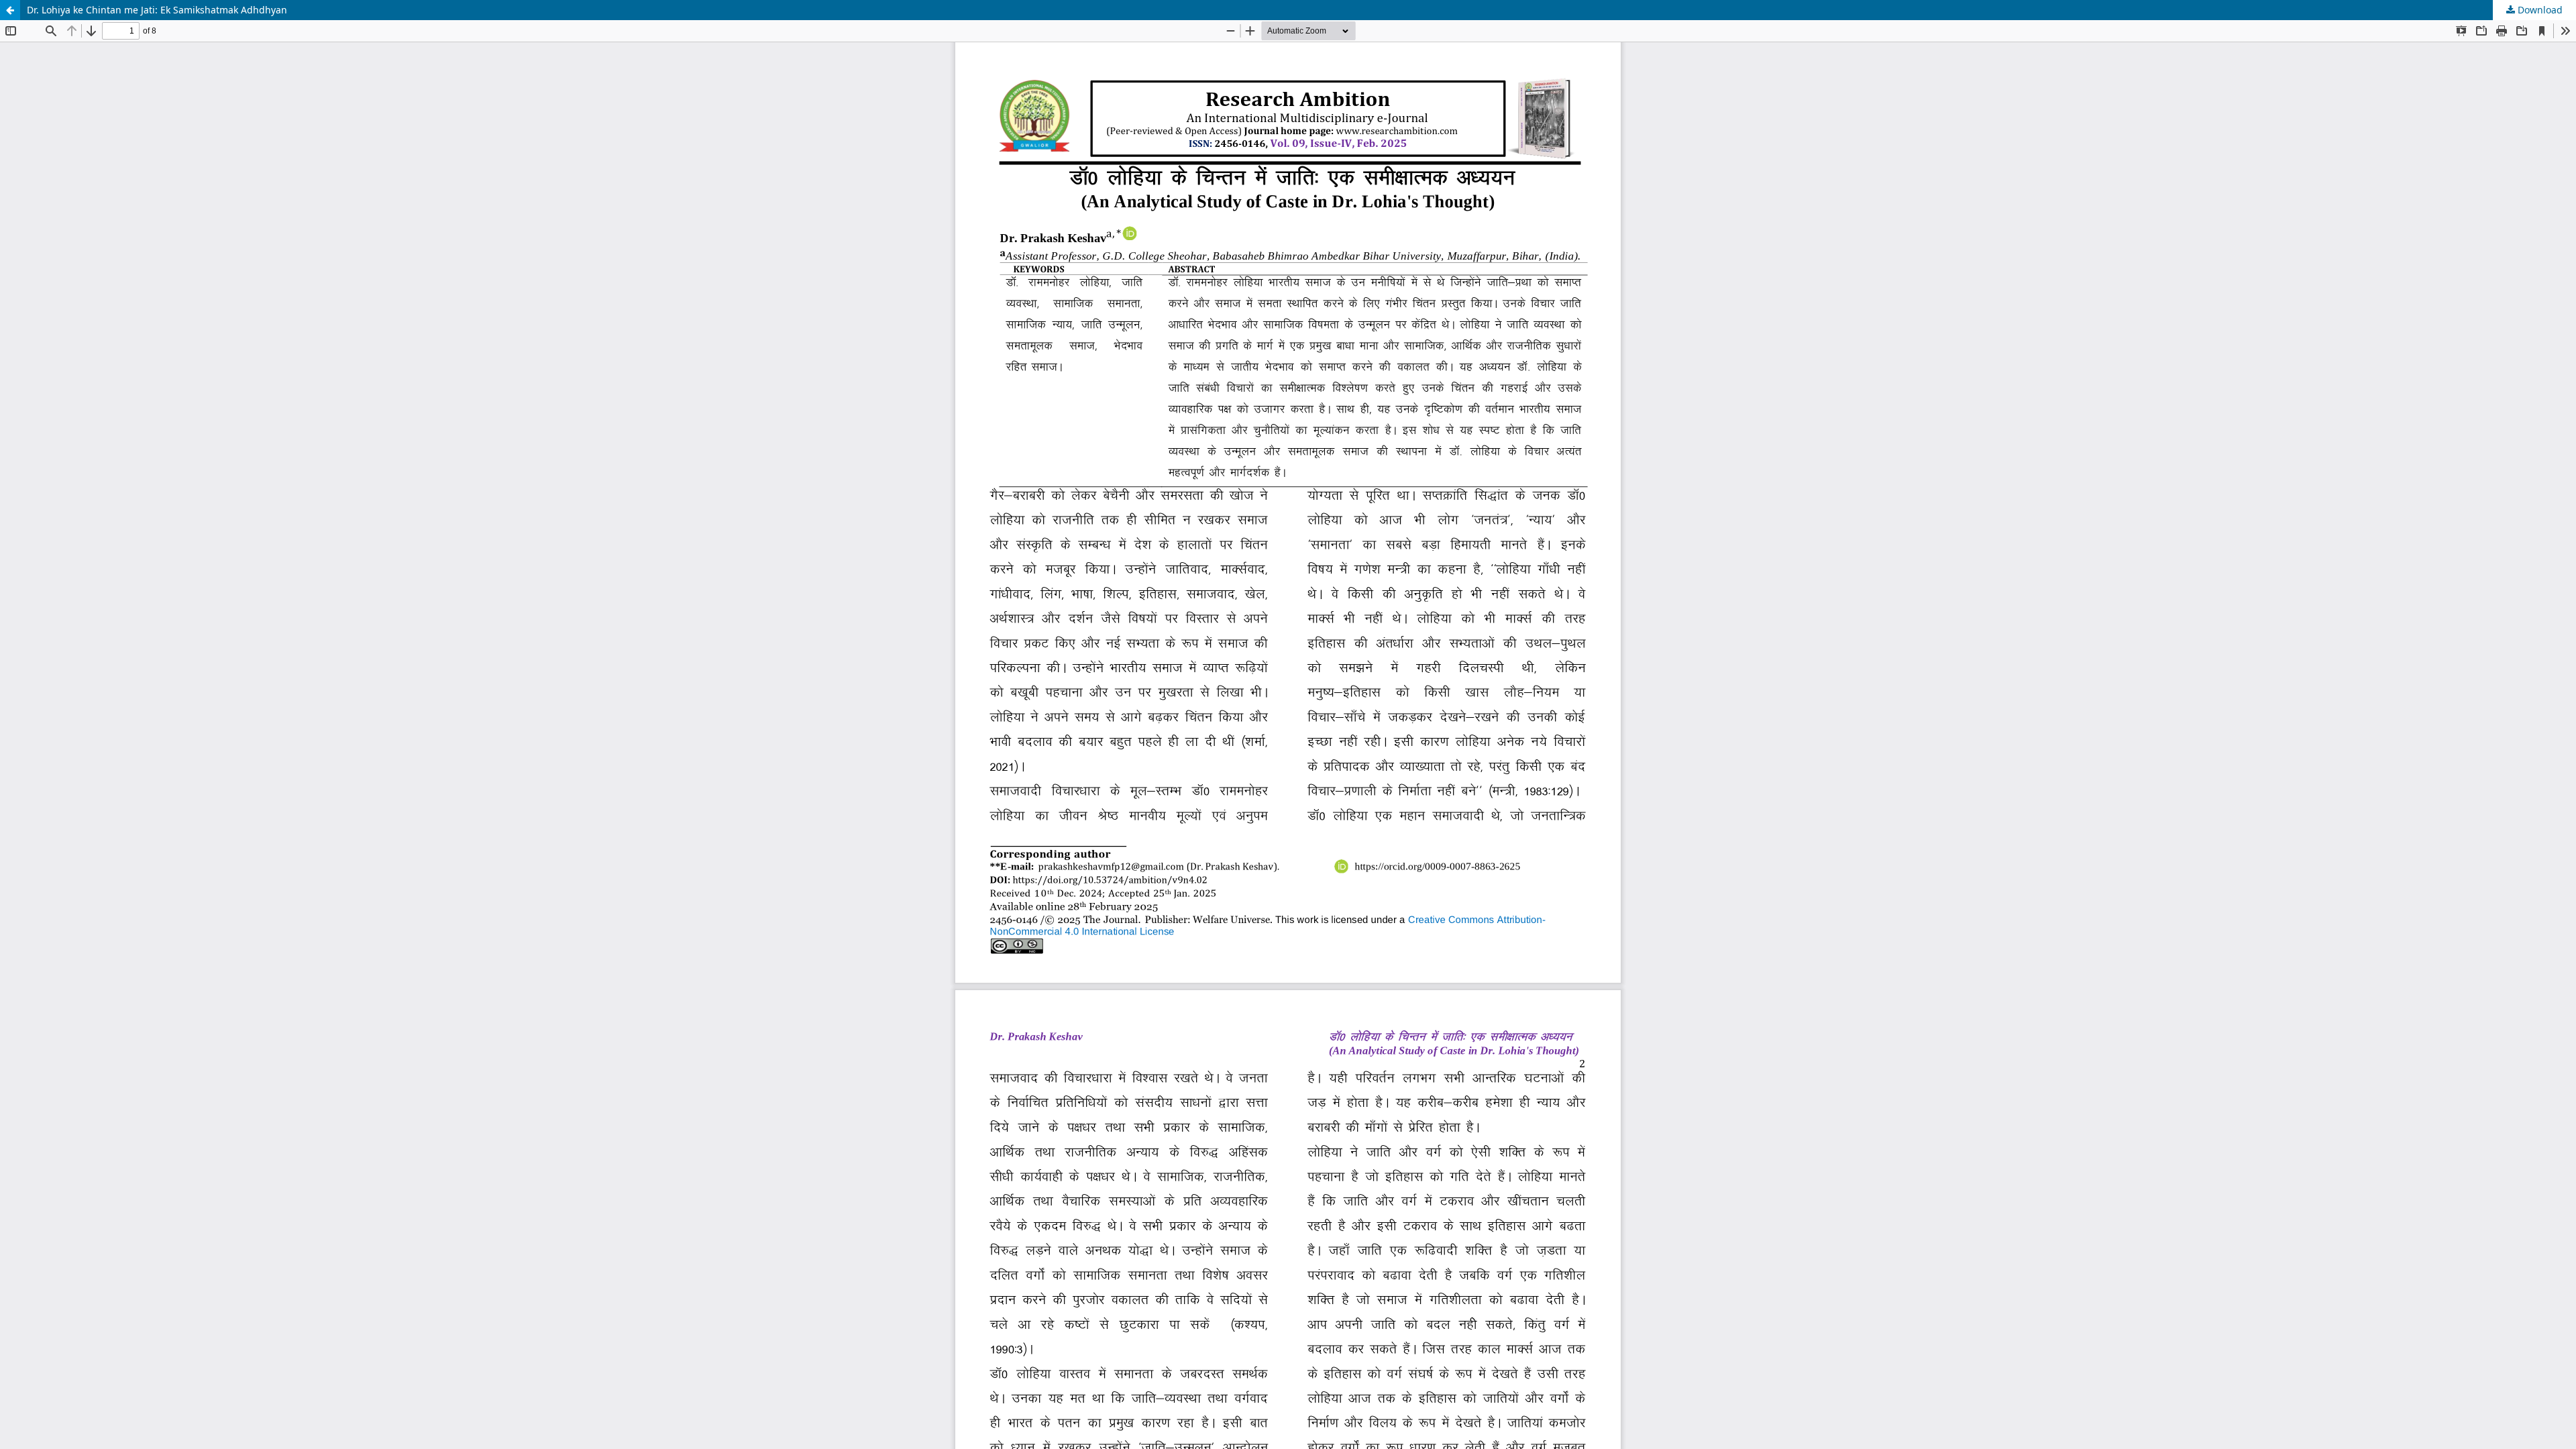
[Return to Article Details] (10, 10)
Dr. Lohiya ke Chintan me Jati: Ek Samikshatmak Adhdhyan (157, 10)
